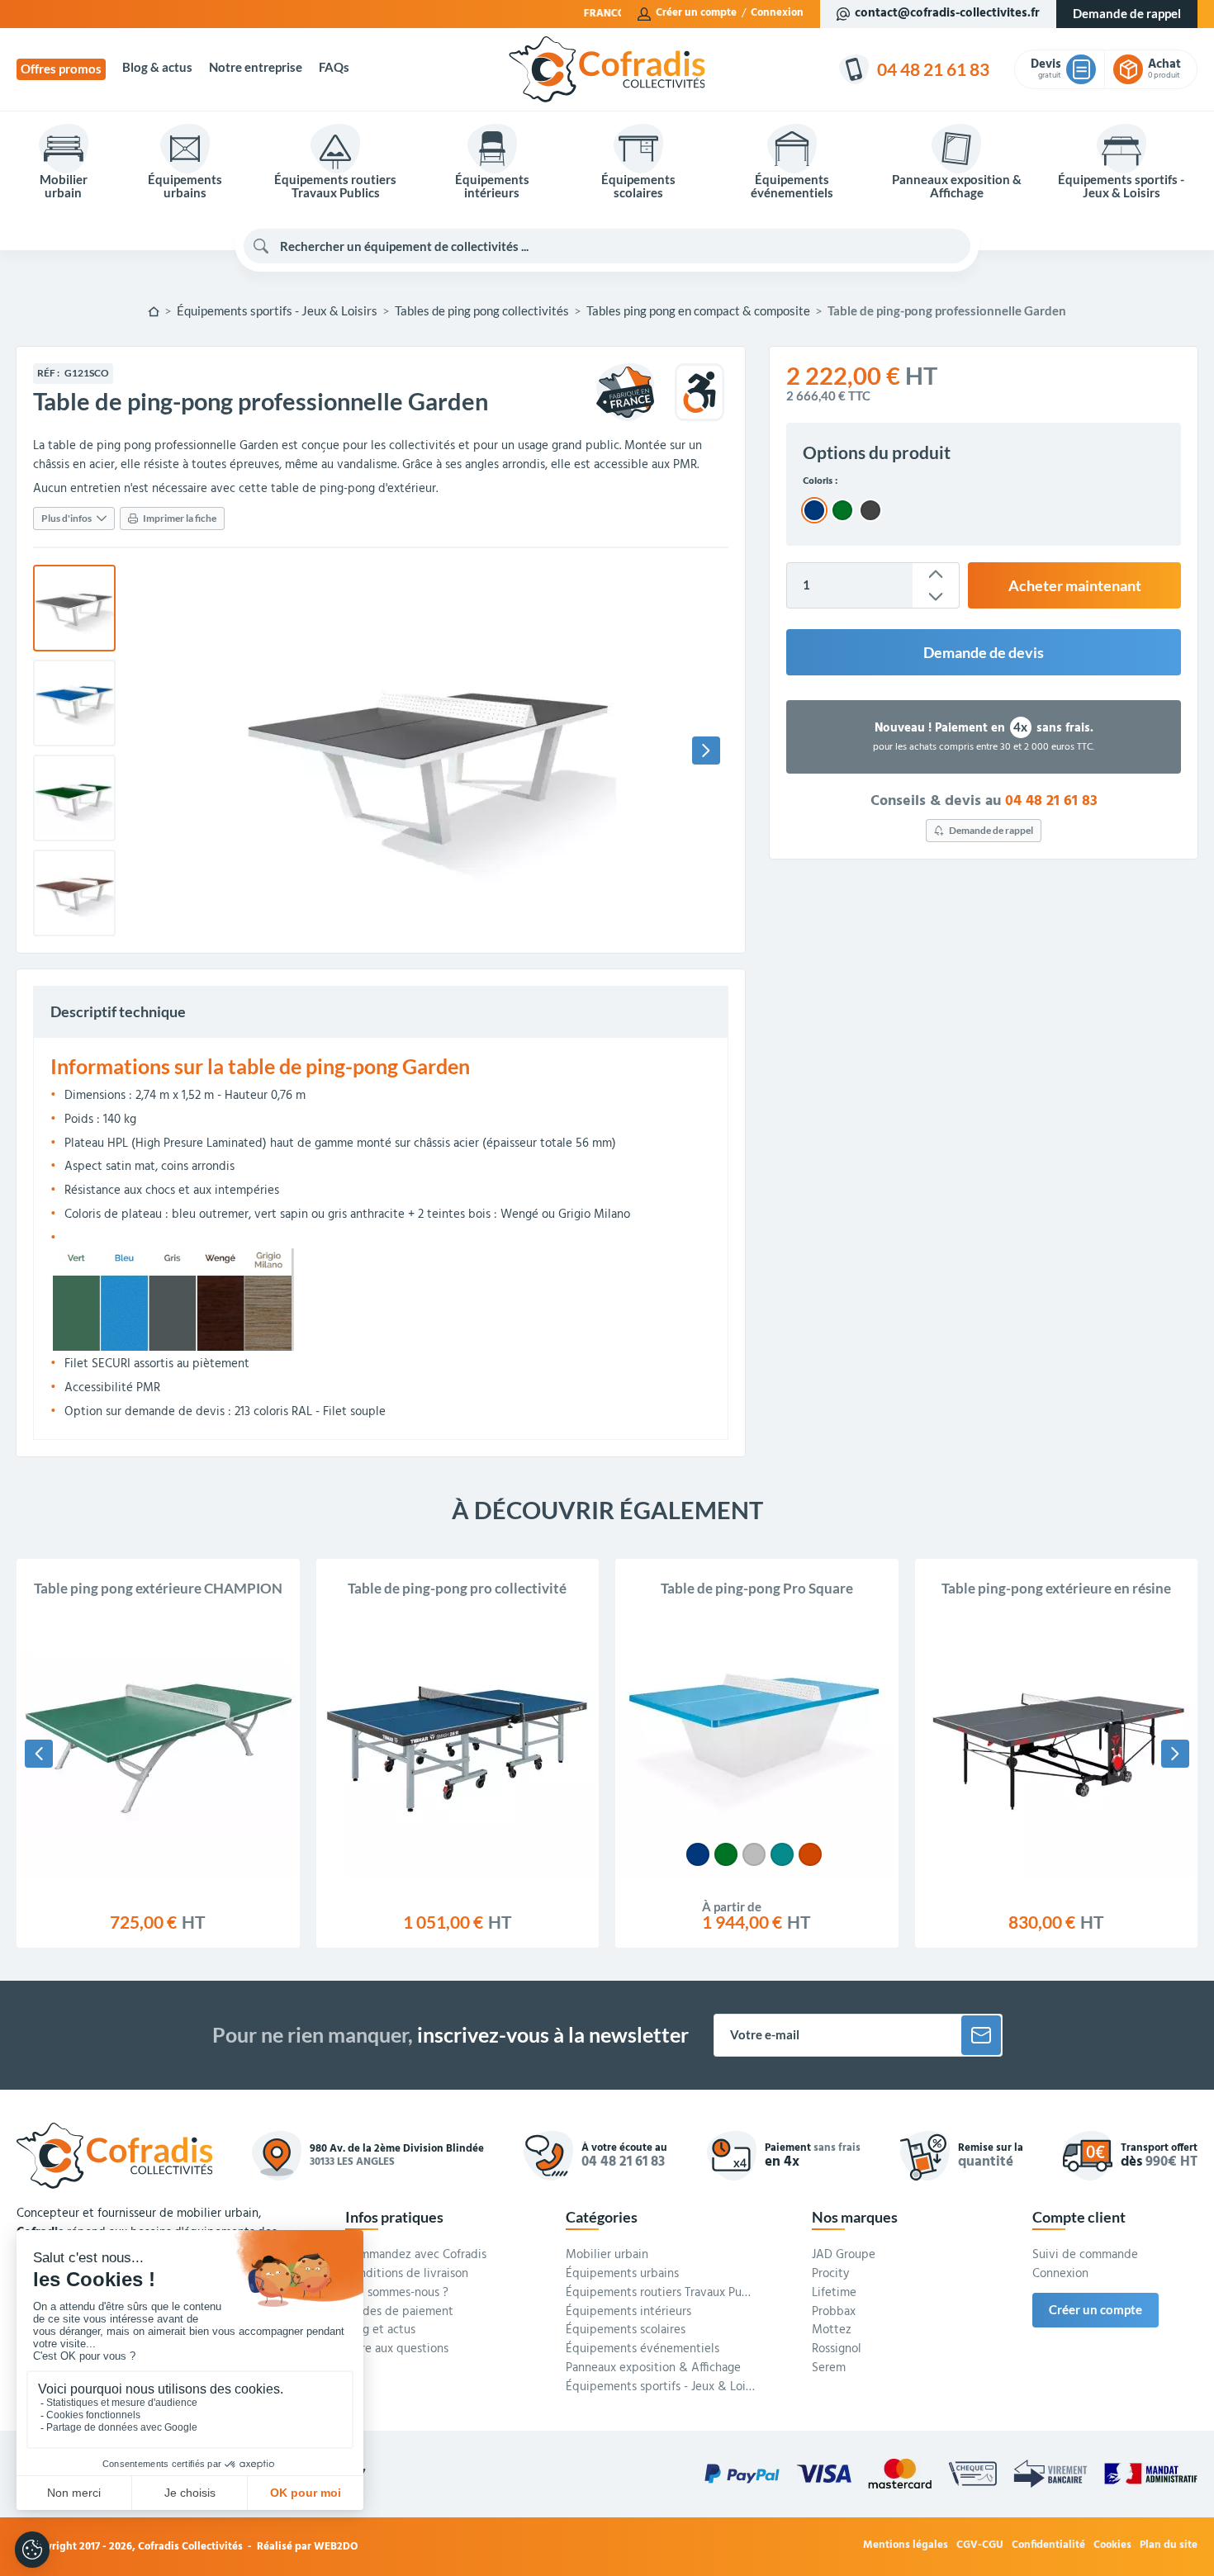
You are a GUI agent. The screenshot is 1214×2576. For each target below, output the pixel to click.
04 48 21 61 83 (1051, 801)
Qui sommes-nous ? (397, 2294)
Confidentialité (1048, 2546)
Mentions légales (906, 2546)
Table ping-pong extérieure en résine (1056, 1589)
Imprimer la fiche (180, 518)
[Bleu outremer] (698, 1854)
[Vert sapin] (726, 1854)
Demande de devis (984, 652)
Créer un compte (696, 13)
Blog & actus (157, 67)
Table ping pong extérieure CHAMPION (158, 1589)
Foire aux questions (397, 2350)
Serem (829, 2369)
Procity (830, 2275)
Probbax (834, 2313)
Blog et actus (380, 2331)
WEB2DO (336, 2547)
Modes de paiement (399, 2313)
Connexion (777, 13)
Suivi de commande (1085, 2256)
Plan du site (1169, 2546)
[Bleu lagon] (782, 1854)
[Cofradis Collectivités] (607, 69)
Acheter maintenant (1075, 585)
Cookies (1112, 2546)
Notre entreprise (256, 67)
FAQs (334, 67)
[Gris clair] (754, 1854)
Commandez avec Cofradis (416, 2256)
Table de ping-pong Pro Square (757, 1589)
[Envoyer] (981, 2035)
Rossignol (837, 2350)
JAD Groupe (844, 2256)
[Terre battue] (810, 1854)
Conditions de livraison (407, 2275)
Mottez (832, 2331)
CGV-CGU (980, 2546)
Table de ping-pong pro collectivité (457, 1589)
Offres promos (61, 69)
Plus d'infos (66, 518)
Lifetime (834, 2294)
